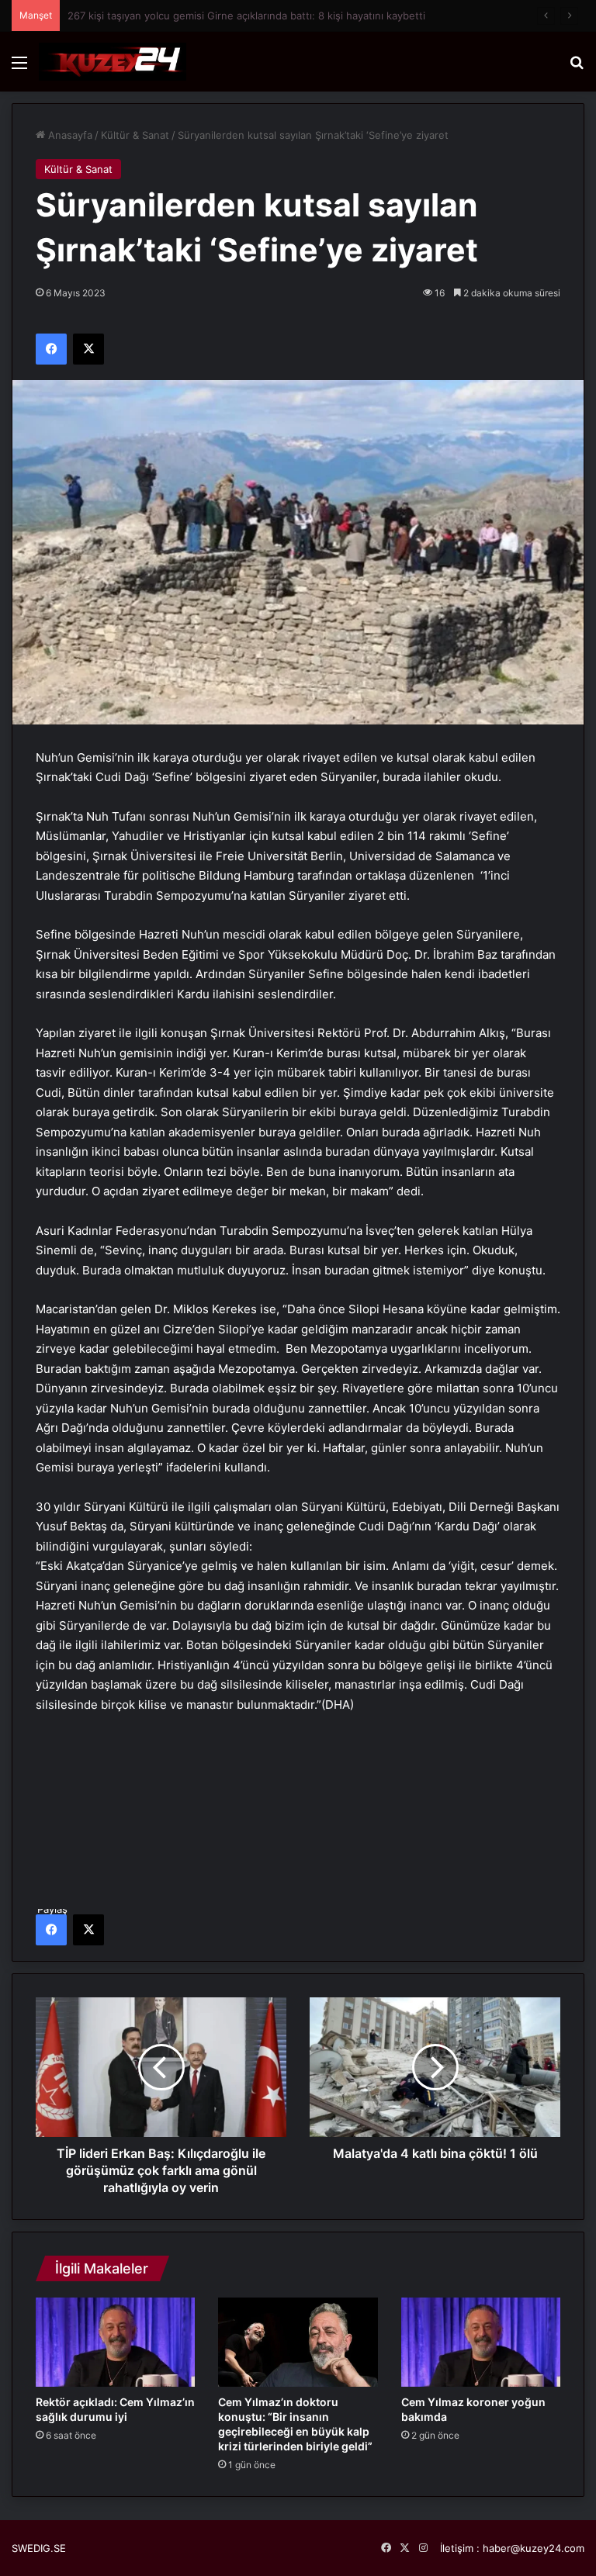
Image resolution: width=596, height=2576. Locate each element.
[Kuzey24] (113, 62)
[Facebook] (51, 1930)
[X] (88, 1930)
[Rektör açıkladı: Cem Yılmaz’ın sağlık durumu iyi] (115, 2343)
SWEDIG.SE (39, 2548)
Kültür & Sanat (135, 135)
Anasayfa (69, 135)
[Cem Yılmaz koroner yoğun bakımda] (481, 2343)
